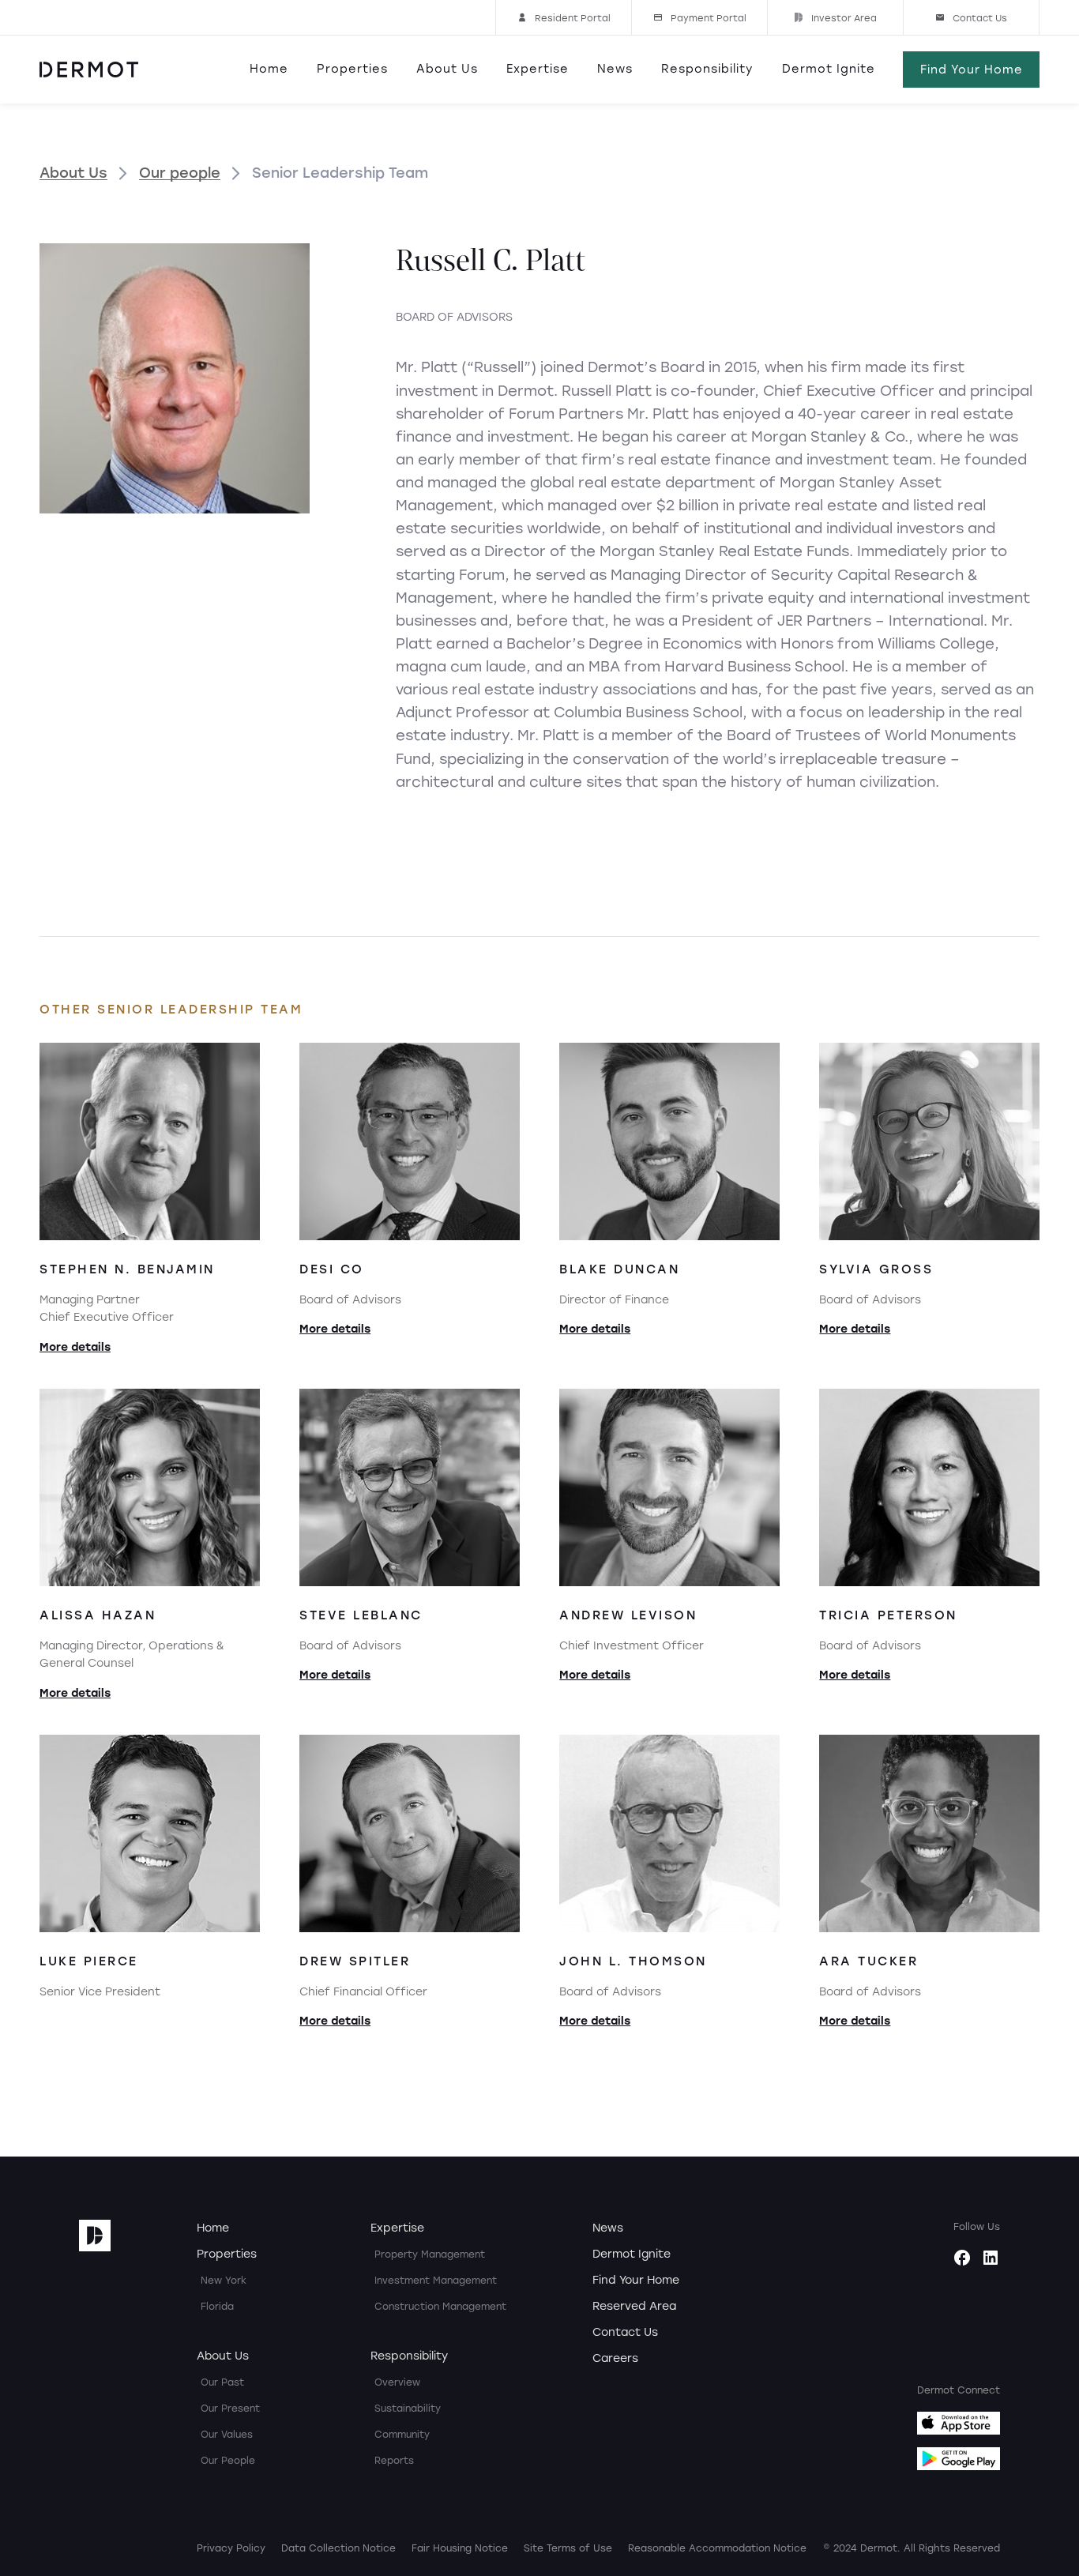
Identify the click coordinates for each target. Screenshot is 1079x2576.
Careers (615, 2358)
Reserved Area (634, 2306)
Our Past (222, 2382)
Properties (352, 69)
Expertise (538, 69)
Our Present (230, 2409)
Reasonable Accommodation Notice (717, 2548)
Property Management (430, 2254)
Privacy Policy (231, 2548)
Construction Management (440, 2307)
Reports (394, 2461)
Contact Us (625, 2332)
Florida (217, 2307)
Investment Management (436, 2281)
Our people (180, 173)
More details (75, 1347)
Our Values (227, 2435)
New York (224, 2281)
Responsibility (707, 69)
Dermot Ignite (829, 69)
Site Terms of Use (568, 2548)
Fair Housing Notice (460, 2548)
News (615, 69)
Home (269, 69)
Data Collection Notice (338, 2548)
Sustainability (408, 2409)
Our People (228, 2461)
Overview (397, 2382)
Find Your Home (636, 2280)
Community (402, 2435)
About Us (447, 69)
